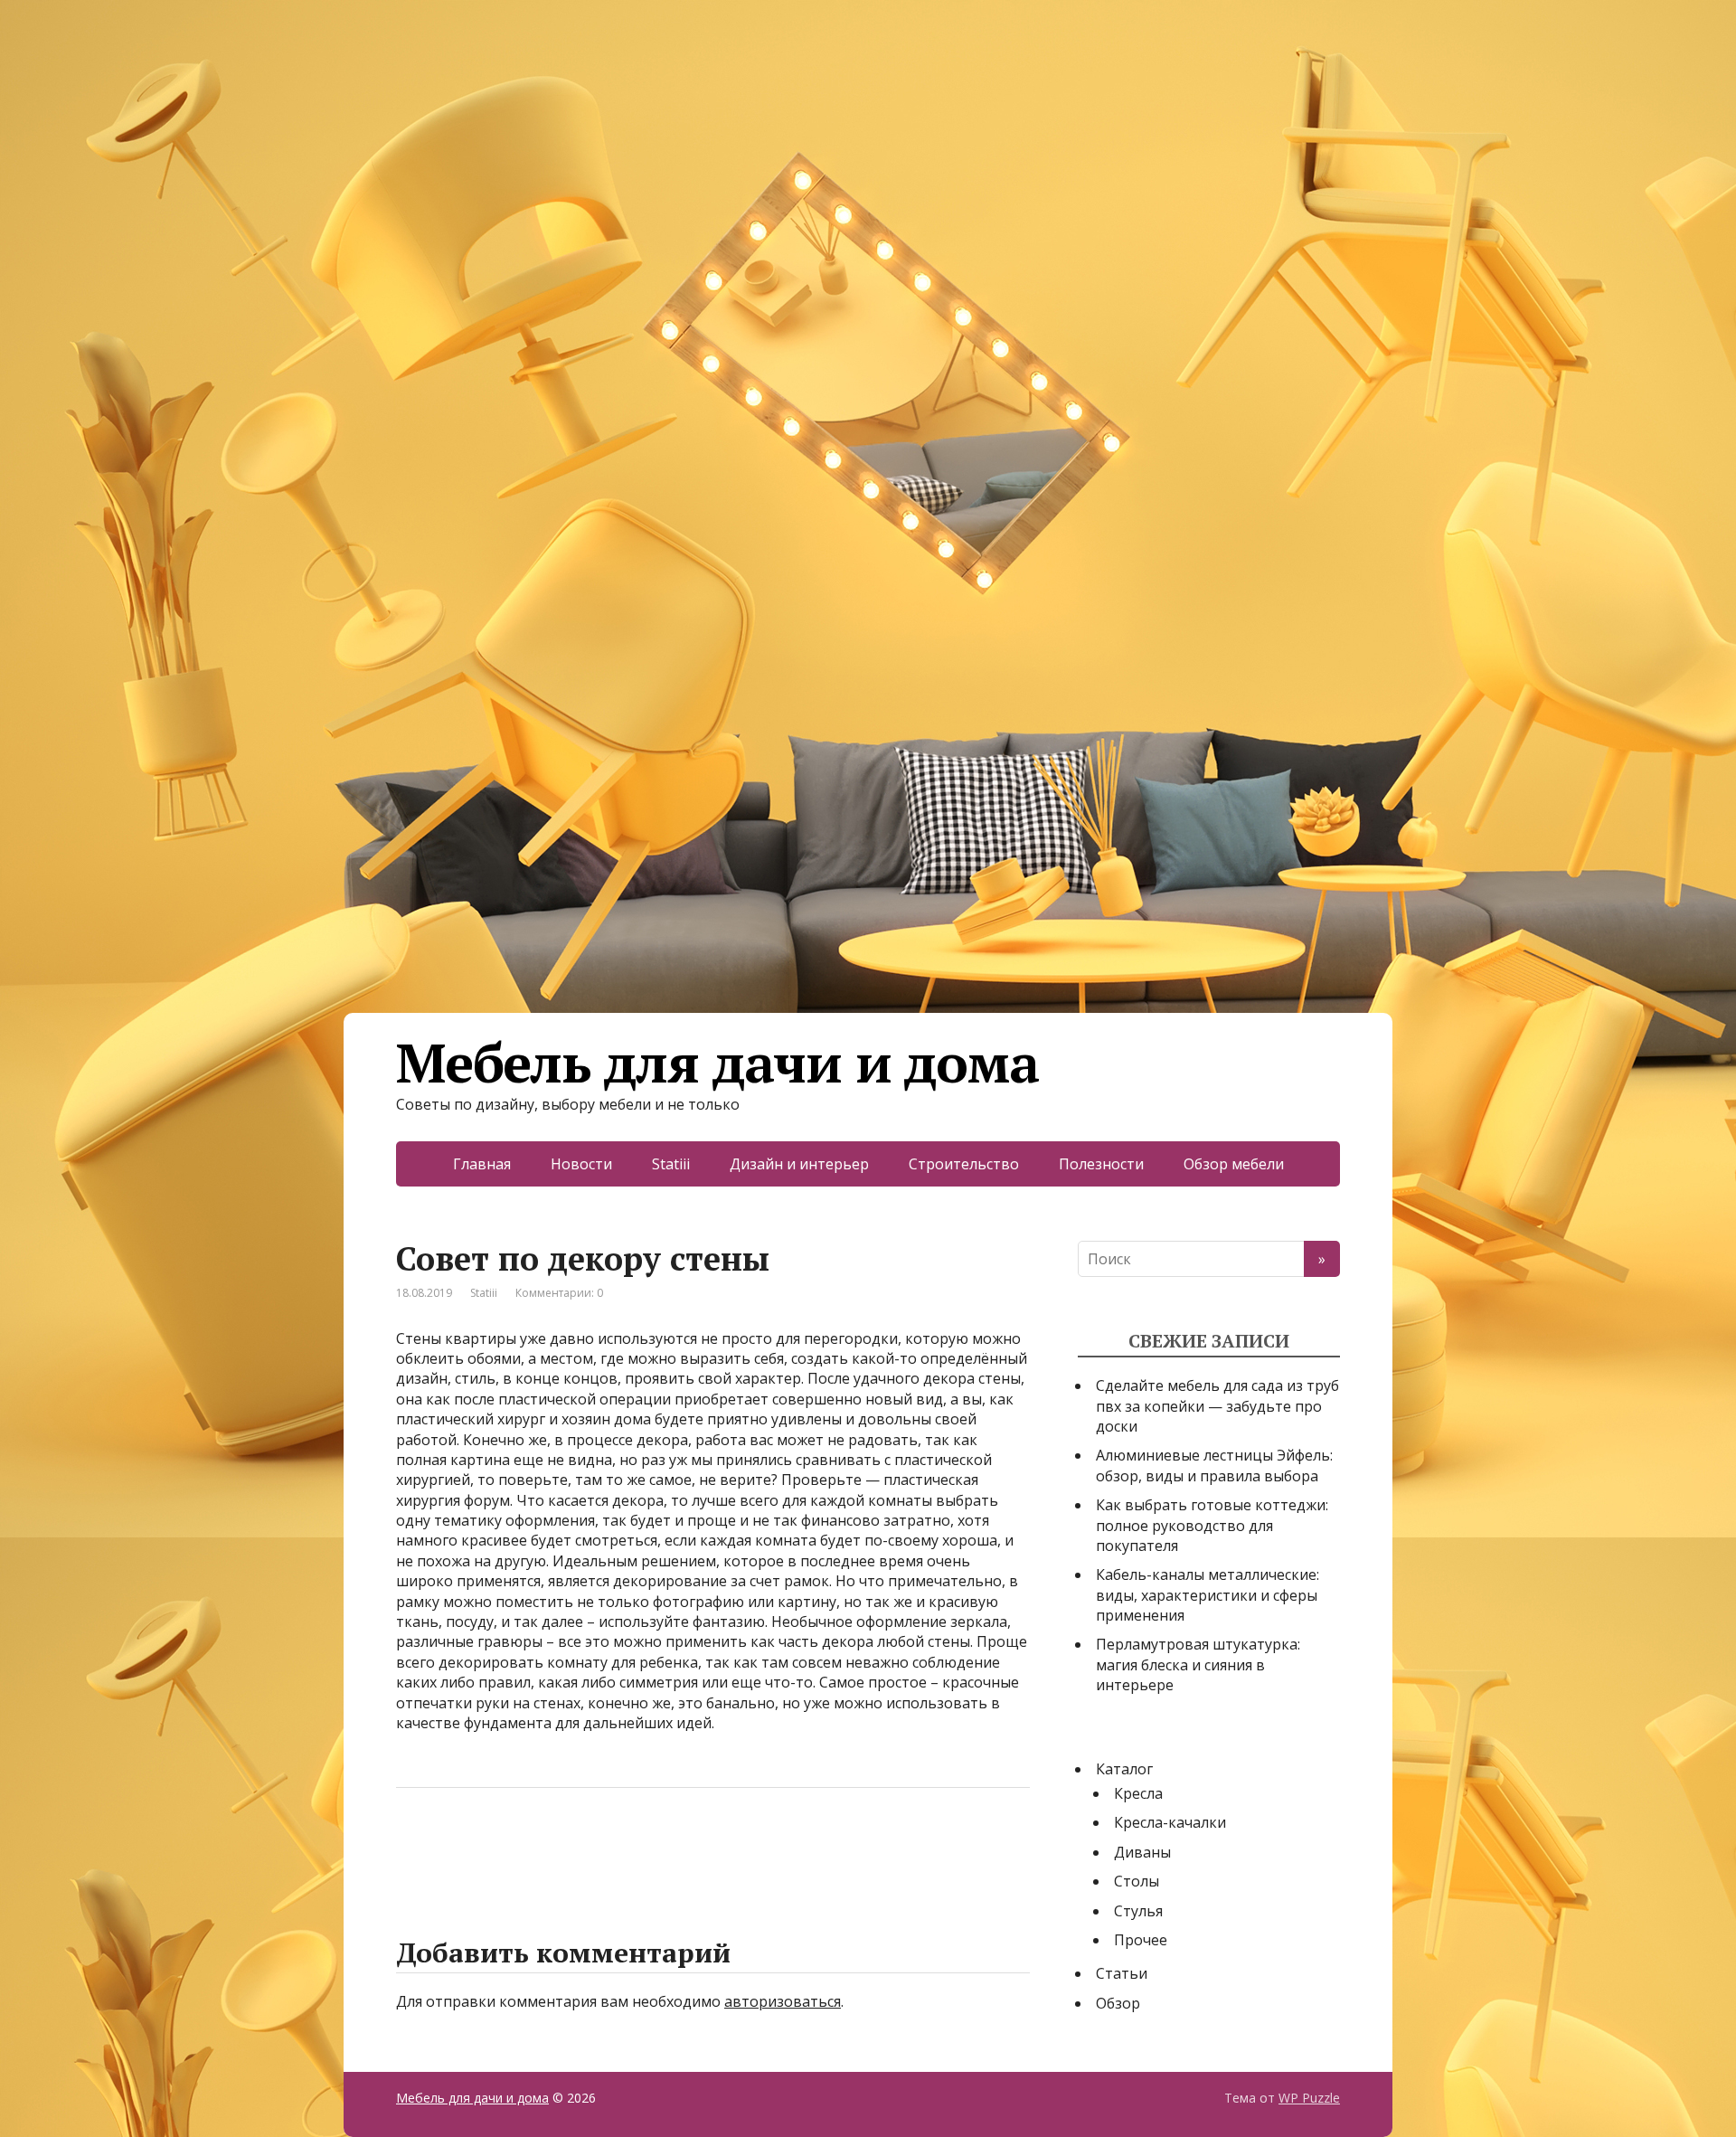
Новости (581, 1164)
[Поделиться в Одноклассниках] (505, 1848)
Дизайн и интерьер (799, 1164)
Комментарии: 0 (559, 1293)
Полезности (1101, 1164)
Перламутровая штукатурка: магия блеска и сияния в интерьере (1198, 1664)
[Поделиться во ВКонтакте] (459, 1848)
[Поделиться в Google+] (550, 1848)
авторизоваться (783, 2001)
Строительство (964, 1164)
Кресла (1138, 1793)
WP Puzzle (1309, 2098)
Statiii (671, 1164)
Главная (482, 1164)
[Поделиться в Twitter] (595, 1848)
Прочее (1141, 1940)
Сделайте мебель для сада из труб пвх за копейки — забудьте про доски (1217, 1406)
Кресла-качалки (1170, 1822)
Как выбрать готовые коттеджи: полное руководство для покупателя (1212, 1525)
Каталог (1124, 1769)
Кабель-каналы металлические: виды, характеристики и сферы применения (1208, 1595)
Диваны (1142, 1852)
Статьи (1122, 1973)
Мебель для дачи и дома (717, 1063)
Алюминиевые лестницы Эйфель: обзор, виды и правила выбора (1214, 1465)
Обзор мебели (1234, 1164)
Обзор (1118, 2003)
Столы (1137, 1881)
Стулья (1138, 1911)
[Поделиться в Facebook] (414, 1848)
